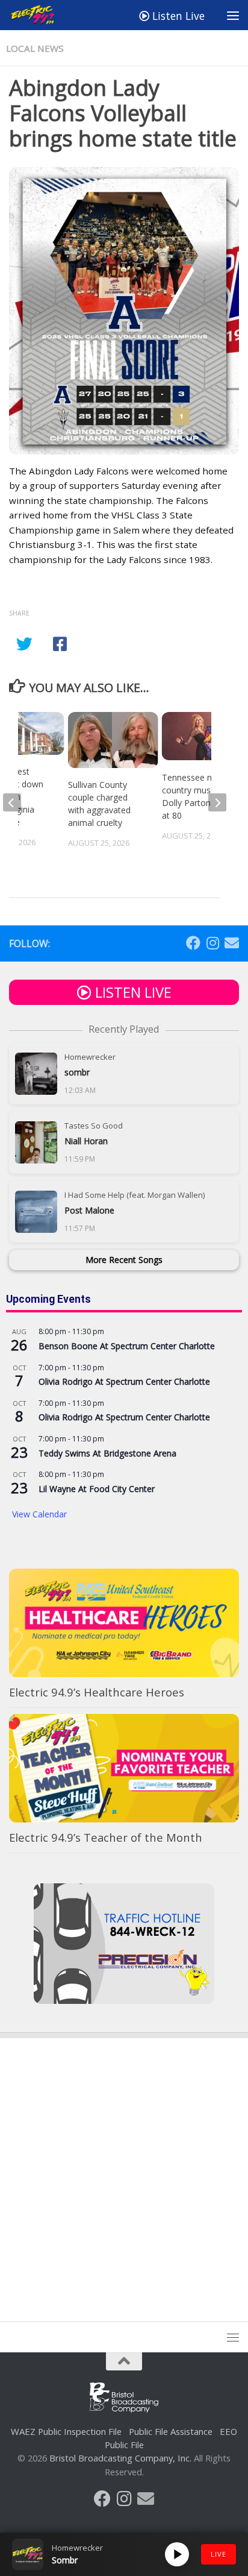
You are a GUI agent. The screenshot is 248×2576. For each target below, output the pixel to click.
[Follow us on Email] (232, 943)
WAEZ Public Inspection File (66, 2431)
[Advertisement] (124, 2168)
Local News (35, 48)
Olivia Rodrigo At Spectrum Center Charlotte (124, 1381)
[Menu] (233, 15)
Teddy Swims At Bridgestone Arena (107, 1453)
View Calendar (39, 1514)
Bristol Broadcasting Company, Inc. (120, 2458)
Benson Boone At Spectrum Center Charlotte (127, 1346)
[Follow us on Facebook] (193, 943)
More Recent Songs (124, 1260)
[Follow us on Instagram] (212, 943)
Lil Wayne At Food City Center (97, 1489)
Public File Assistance (171, 2431)
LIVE (219, 2554)
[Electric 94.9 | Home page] (42, 15)
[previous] (12, 802)
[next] (217, 802)
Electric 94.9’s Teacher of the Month (106, 1837)
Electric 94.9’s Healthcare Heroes (97, 1692)
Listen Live (177, 16)
